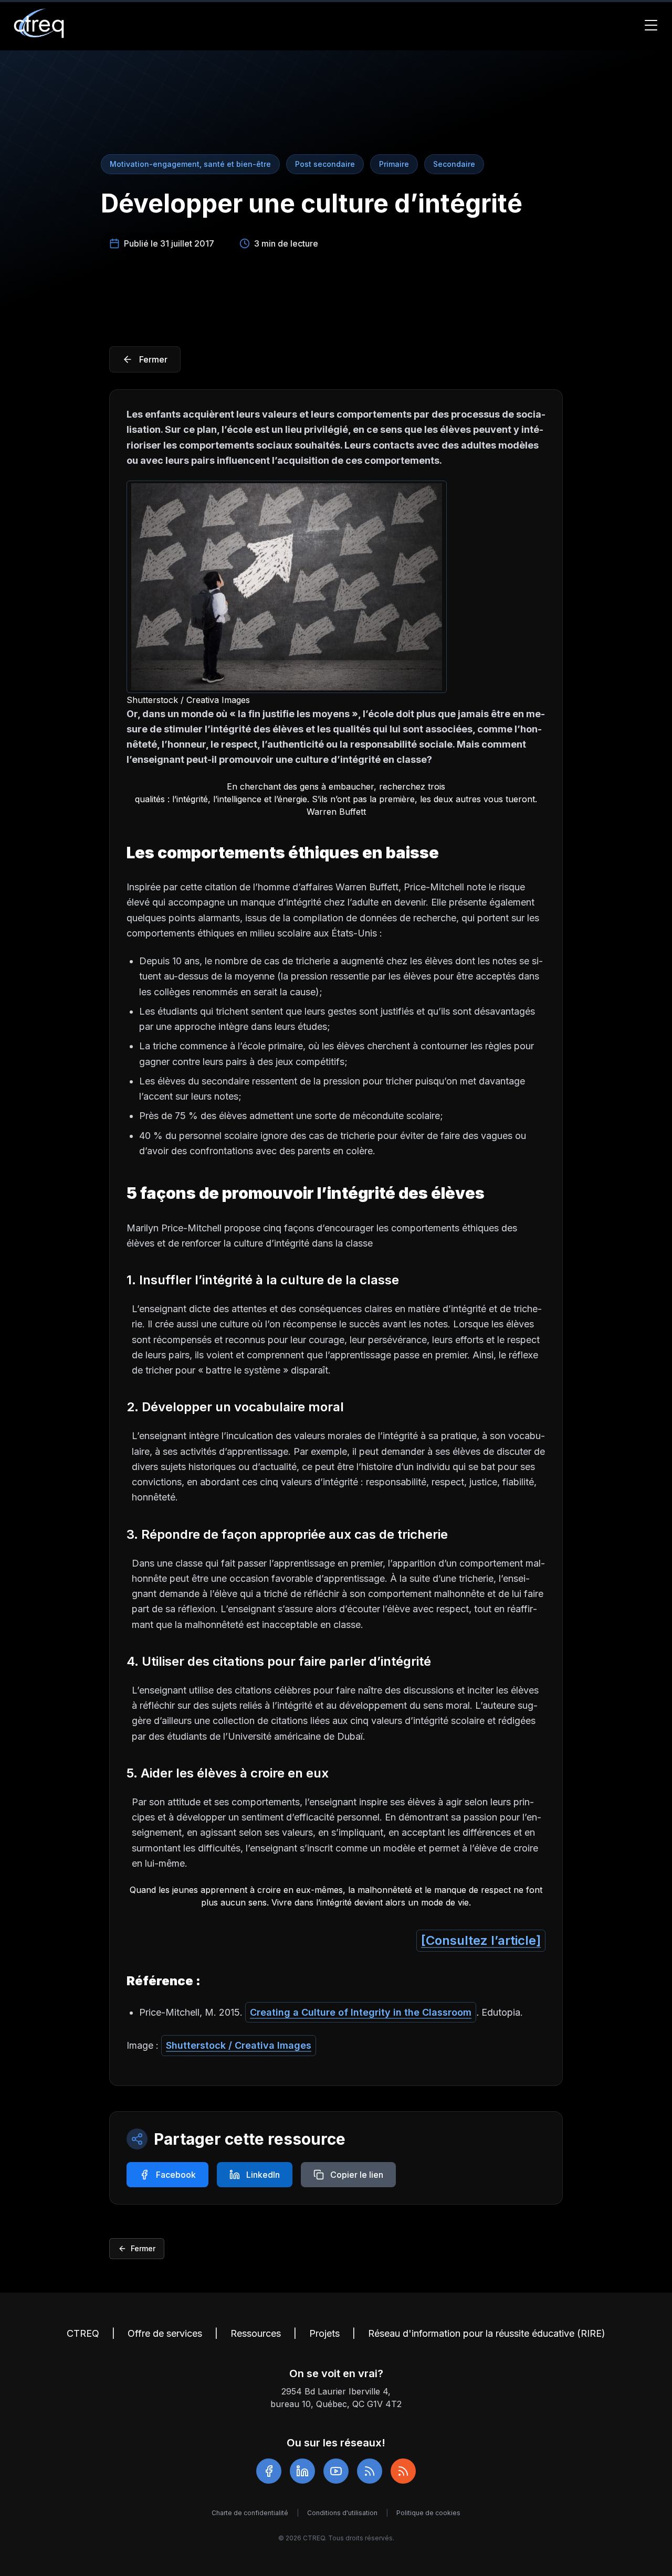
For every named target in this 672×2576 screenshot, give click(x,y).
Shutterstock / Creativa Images (239, 2045)
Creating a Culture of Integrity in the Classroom (361, 2012)
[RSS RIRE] (403, 2471)
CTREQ (83, 2333)
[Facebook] (269, 2471)
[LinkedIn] (302, 2471)
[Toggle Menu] (651, 25)
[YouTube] (336, 2471)
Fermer (143, 2248)
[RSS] (370, 2471)
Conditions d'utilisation (342, 2513)
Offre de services (165, 2333)
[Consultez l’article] (481, 1940)
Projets (324, 2333)
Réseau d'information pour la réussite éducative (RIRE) (487, 2333)
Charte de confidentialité (250, 2513)
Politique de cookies (428, 2513)
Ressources (256, 2333)
